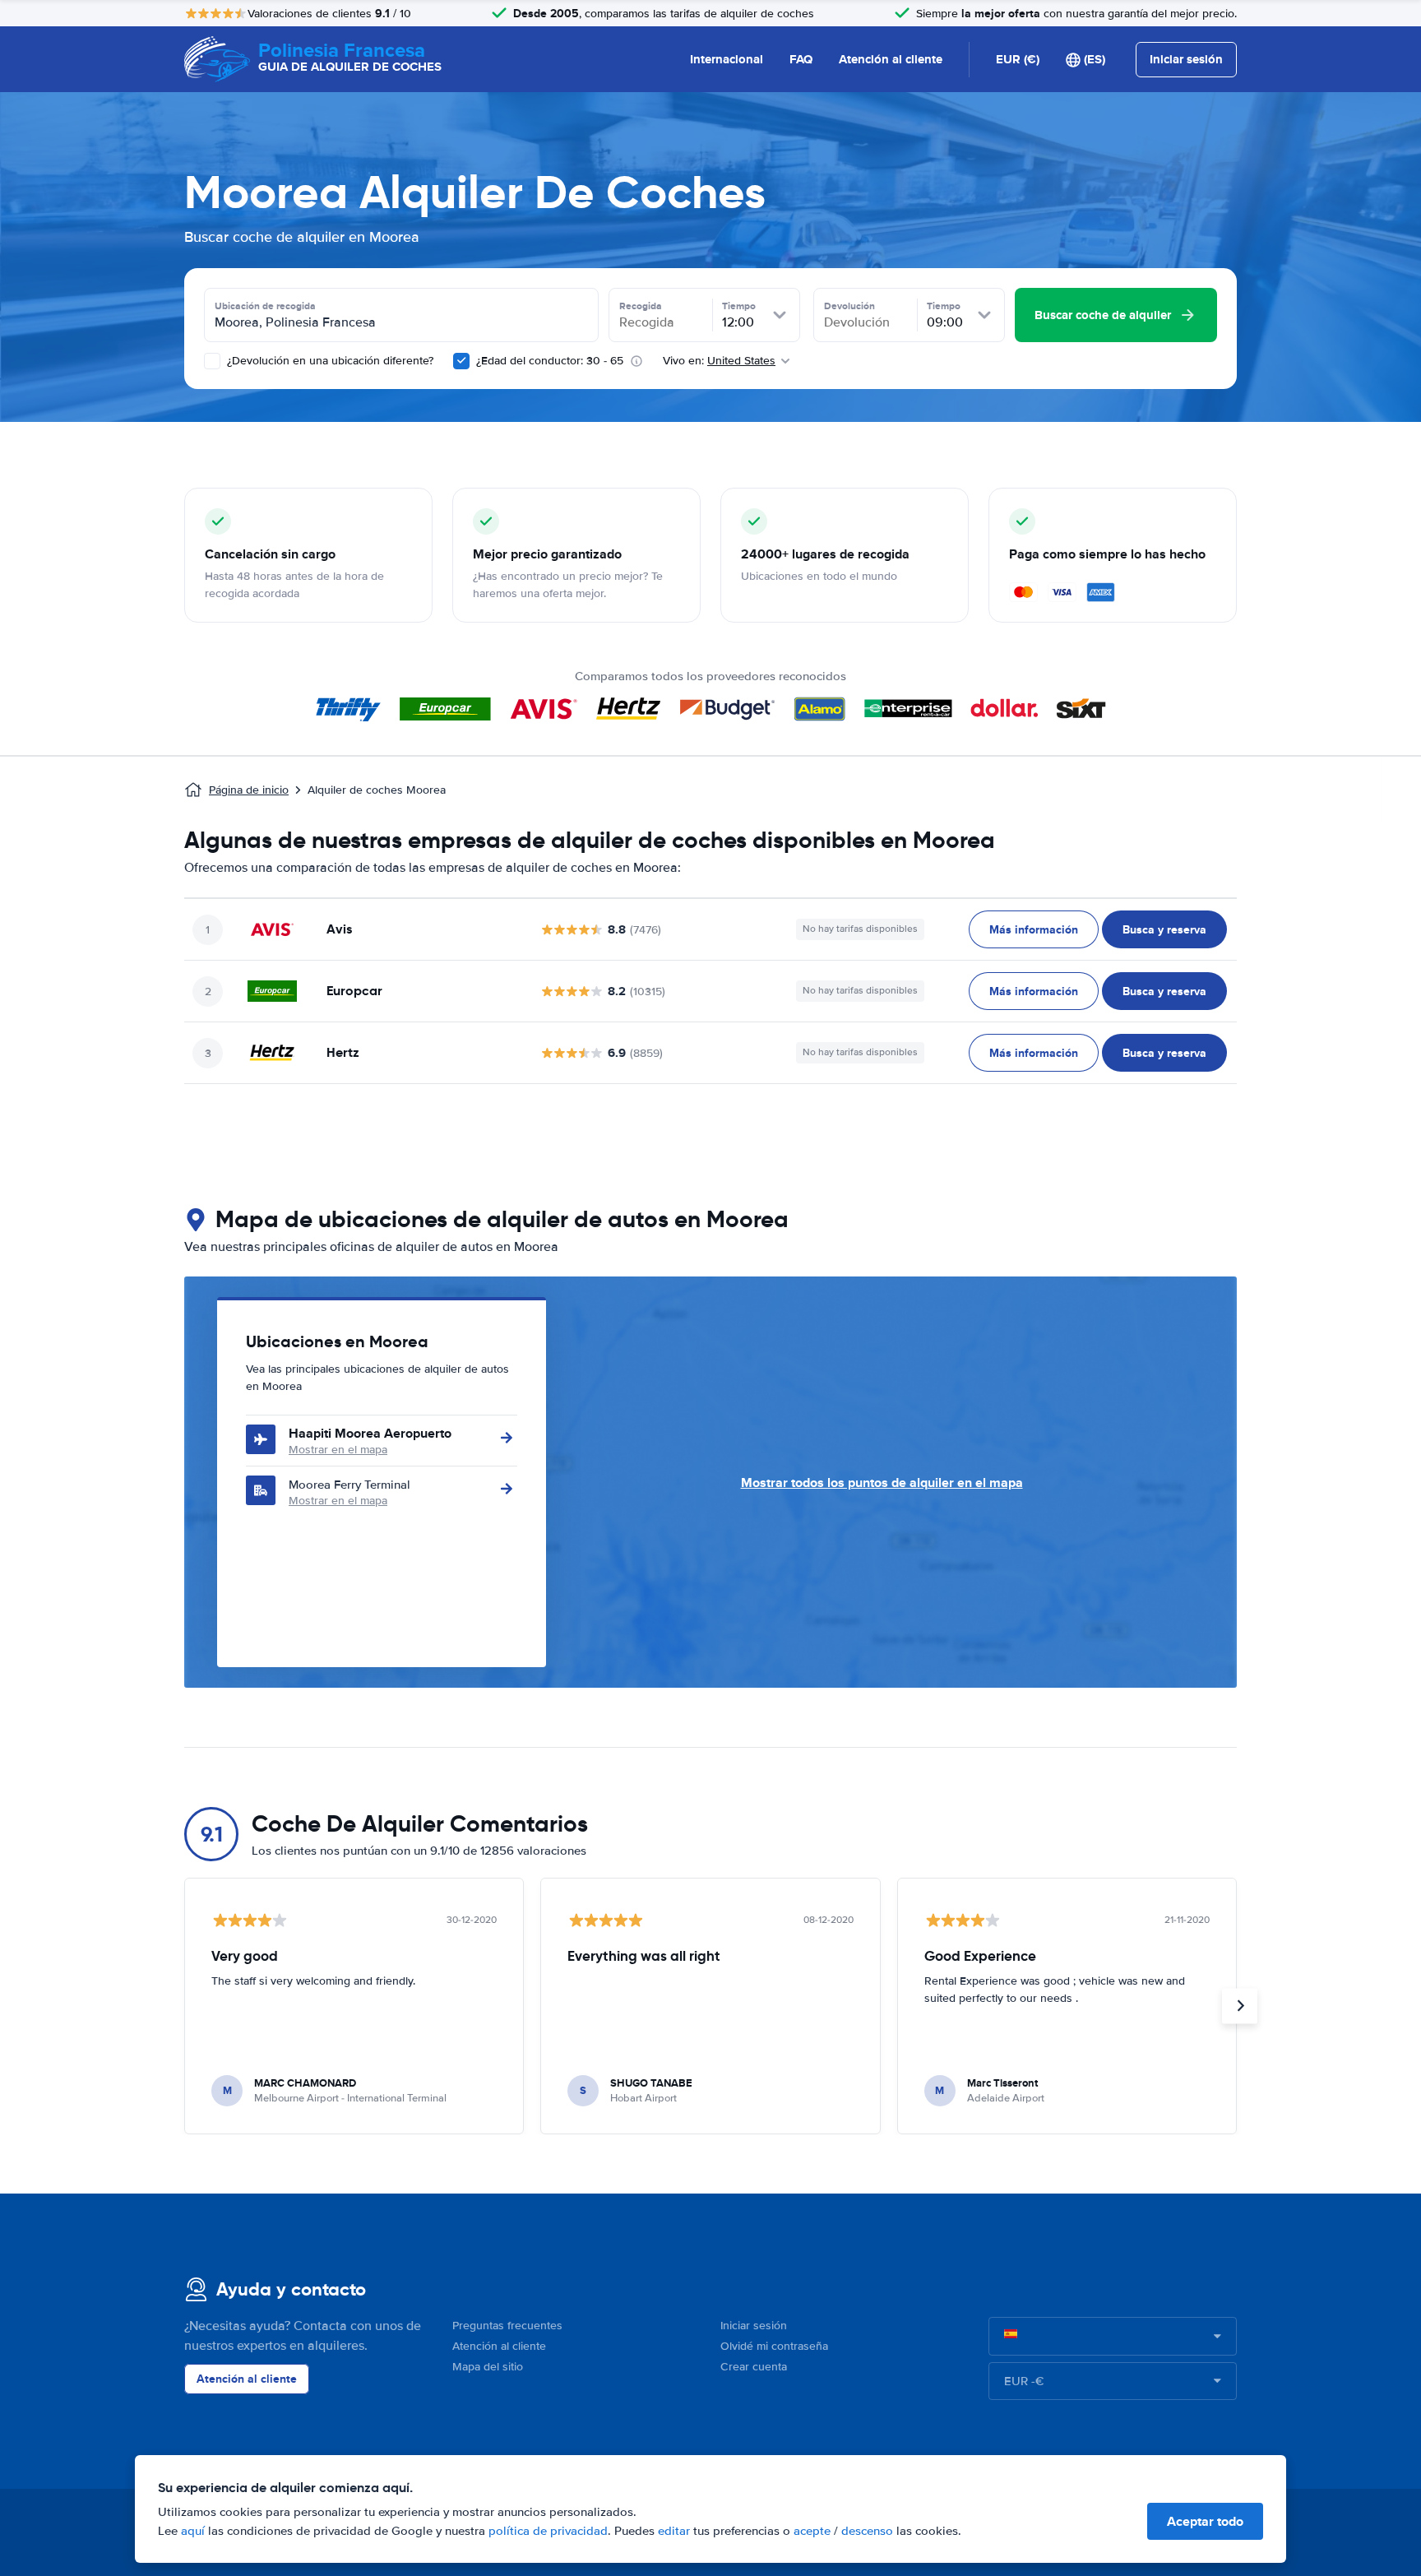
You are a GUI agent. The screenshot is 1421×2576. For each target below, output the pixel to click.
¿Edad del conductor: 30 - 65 (550, 361)
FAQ (801, 59)
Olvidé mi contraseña (774, 2346)
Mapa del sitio (488, 2367)
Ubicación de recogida (265, 306)
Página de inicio (249, 790)
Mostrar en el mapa (338, 1450)
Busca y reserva (1164, 929)
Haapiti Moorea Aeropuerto (370, 1433)
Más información (1034, 929)
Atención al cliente (891, 59)
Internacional (727, 59)
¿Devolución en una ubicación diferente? (329, 361)
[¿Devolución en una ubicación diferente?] (212, 361)
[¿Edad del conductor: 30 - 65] (461, 361)
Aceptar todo (1205, 2521)
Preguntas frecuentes (507, 2326)
